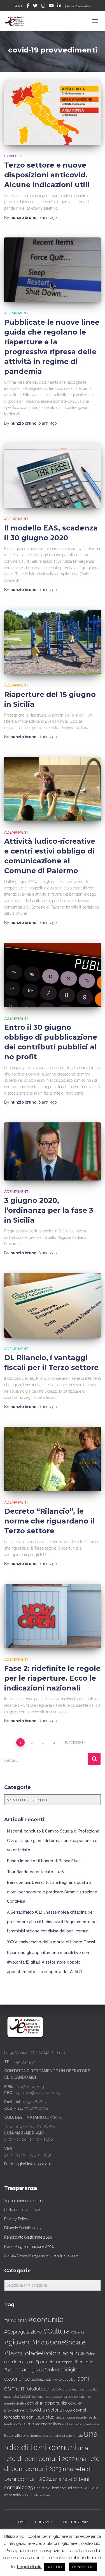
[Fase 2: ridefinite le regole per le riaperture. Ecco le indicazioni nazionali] (53, 1616)
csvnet (80, 2410)
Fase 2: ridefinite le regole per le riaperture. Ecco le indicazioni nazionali (52, 1678)
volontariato (30, 2495)
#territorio (84, 2362)
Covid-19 (12, 156)
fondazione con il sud (24, 2417)
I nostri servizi (75, 2522)
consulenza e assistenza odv (53, 2397)
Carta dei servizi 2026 (23, 2210)
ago (47, 218)
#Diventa (77, 2333)
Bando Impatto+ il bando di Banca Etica (44, 1861)
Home (21, 2522)
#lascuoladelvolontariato (42, 2353)
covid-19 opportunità (47, 2403)
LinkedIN (59, 6)
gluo (50, 2417)
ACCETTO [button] (55, 2567)
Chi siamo (44, 2522)
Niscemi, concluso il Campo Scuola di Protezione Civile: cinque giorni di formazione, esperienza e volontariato (53, 1841)
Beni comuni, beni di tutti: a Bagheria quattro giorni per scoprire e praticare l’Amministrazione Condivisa (52, 1892)
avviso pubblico (64, 2380)
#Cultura (56, 2331)
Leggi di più (29, 2567)
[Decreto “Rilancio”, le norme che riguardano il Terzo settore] (53, 1459)
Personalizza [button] (83, 2567)
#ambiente (16, 2320)
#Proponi (66, 2362)
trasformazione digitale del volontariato (54, 2436)
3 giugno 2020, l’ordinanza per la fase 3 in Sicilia (49, 1210)
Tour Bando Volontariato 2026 (35, 1872)
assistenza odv (41, 2380)
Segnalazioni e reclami (24, 2201)
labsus (60, 2418)
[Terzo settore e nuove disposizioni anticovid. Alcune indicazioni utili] (53, 113)
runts (66, 2424)
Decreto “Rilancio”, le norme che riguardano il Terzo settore (49, 1521)
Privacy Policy (16, 2219)
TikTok (18, 6)
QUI (32, 2077)
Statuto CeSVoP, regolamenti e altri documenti (43, 2255)
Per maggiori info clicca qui (27, 2164)
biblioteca (38, 2389)
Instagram (43, 6)
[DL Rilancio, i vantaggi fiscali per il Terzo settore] (53, 1305)
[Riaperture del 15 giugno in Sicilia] (53, 642)
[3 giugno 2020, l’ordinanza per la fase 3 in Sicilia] (53, 1151)
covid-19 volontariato (51, 2410)
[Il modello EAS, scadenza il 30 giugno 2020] (53, 475)
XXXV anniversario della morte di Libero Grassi (51, 1942)
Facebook (28, 6)
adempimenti (17, 313)
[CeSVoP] (17, 21)
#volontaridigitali (23, 2370)
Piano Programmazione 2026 (29, 2246)
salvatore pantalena (85, 2424)
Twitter (35, 6)
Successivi (73, 1742)
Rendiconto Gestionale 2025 (28, 2237)
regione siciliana (48, 2424)
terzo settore (14, 2436)
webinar (46, 2495)
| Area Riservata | (78, 6)
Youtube (51, 6)
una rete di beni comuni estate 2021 (62, 2488)
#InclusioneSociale (59, 2342)
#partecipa (46, 2362)
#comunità (46, 2319)
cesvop (59, 2389)
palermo (26, 2424)
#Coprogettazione (23, 2332)
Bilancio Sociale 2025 (22, 2228)
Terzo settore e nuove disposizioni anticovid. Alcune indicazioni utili (47, 175)
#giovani (17, 2342)
